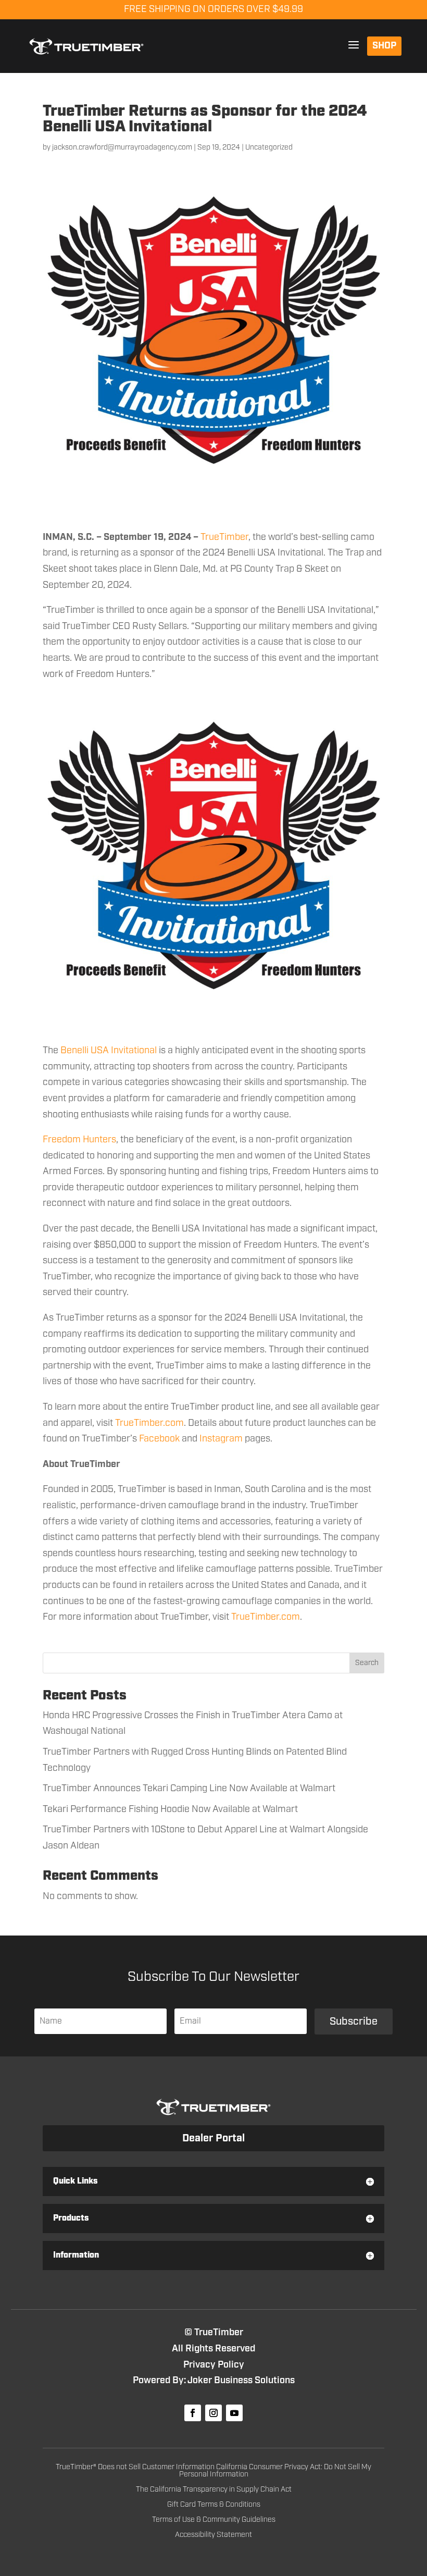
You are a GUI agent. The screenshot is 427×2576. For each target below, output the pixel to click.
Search (367, 1663)
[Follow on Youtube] (234, 2413)
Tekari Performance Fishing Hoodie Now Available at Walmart (170, 1809)
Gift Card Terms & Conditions (214, 2505)
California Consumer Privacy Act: (270, 2467)
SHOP (384, 46)
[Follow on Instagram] (213, 2413)
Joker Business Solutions (241, 2381)
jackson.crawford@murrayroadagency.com (122, 147)
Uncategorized (269, 147)
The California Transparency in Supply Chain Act (214, 2489)
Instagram (221, 1439)
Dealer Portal (213, 2138)
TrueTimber (224, 537)
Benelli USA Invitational (109, 1051)
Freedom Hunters (79, 1140)
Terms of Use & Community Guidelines (214, 2520)
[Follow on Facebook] (193, 2413)
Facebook (159, 1439)
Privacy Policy (214, 2365)
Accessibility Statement (213, 2535)
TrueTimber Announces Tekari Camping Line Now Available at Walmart (189, 1789)
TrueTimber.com (149, 1423)
